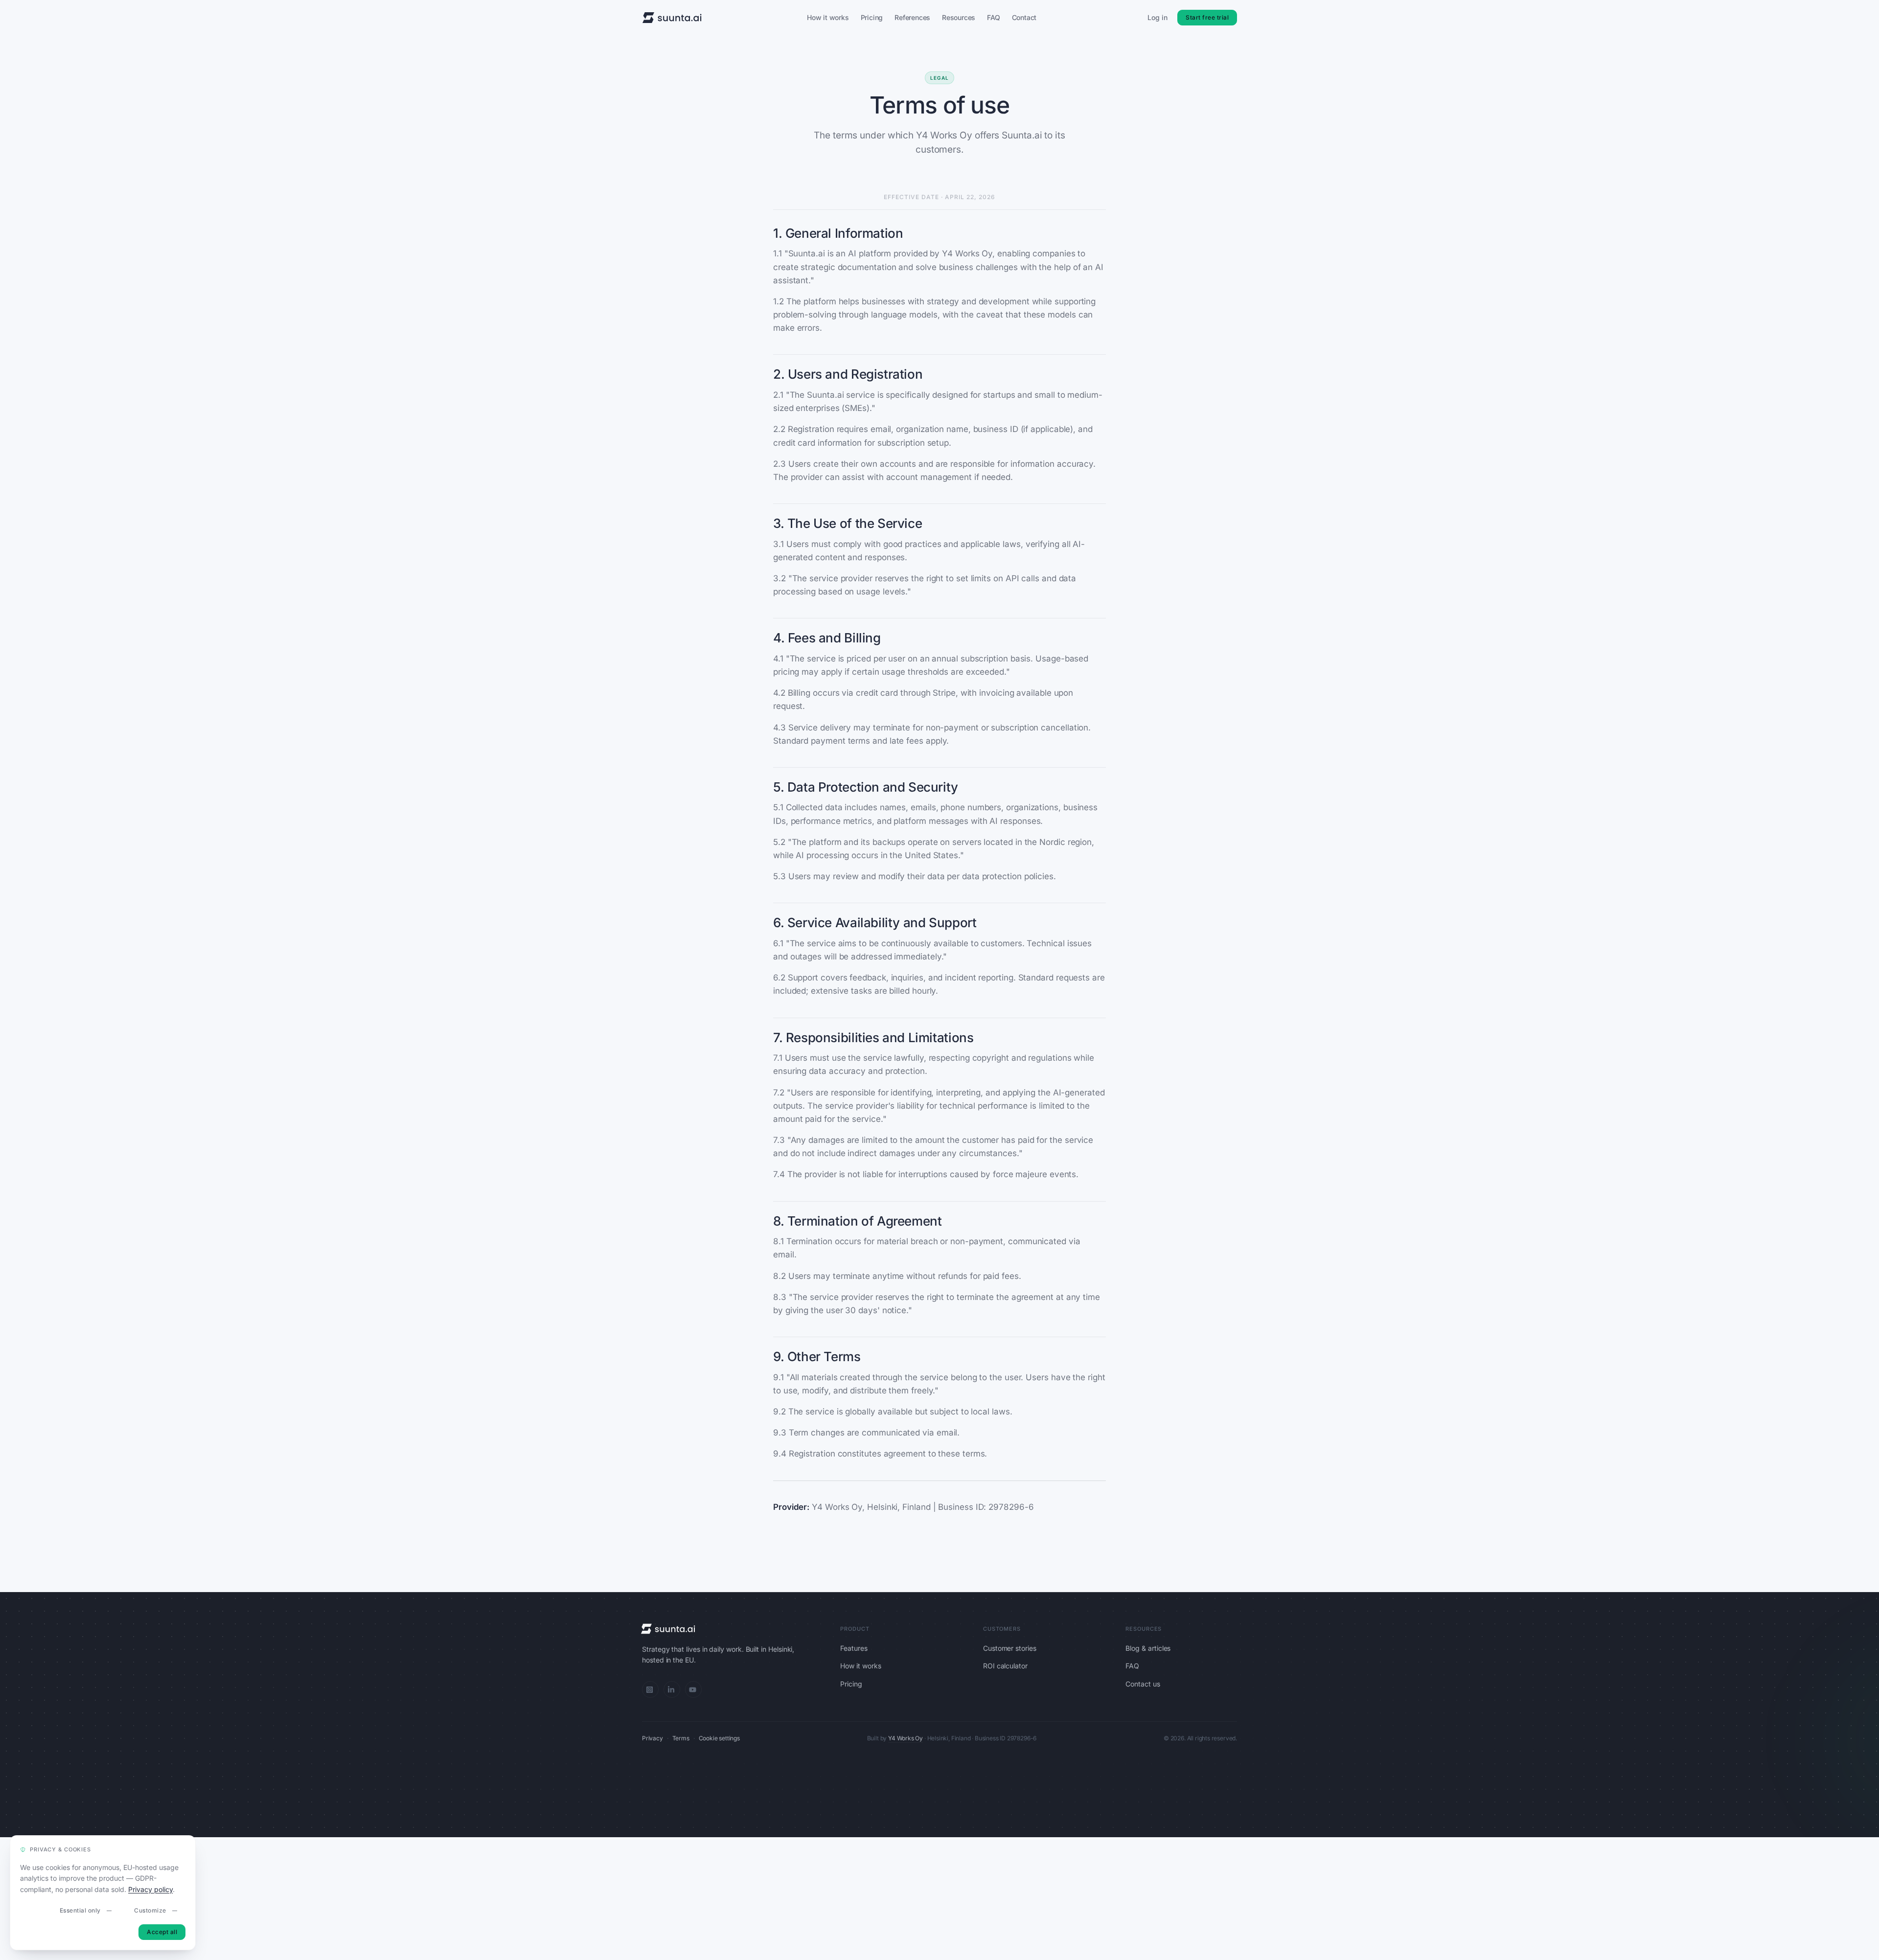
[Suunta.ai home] (672, 18)
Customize (150, 1910)
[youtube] (693, 1689)
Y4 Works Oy (905, 1738)
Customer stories (1010, 1648)
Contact (1024, 17)
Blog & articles (1148, 1648)
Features (854, 1648)
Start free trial (1207, 17)
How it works (828, 17)
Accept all (162, 1932)
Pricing (872, 17)
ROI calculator (1005, 1666)
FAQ (993, 17)
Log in (1157, 17)
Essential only (80, 1910)
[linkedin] (672, 1689)
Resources (959, 17)
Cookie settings (719, 1738)
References (912, 17)
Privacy (653, 1738)
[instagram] (650, 1689)
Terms (681, 1738)
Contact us (1143, 1684)
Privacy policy (150, 1889)
